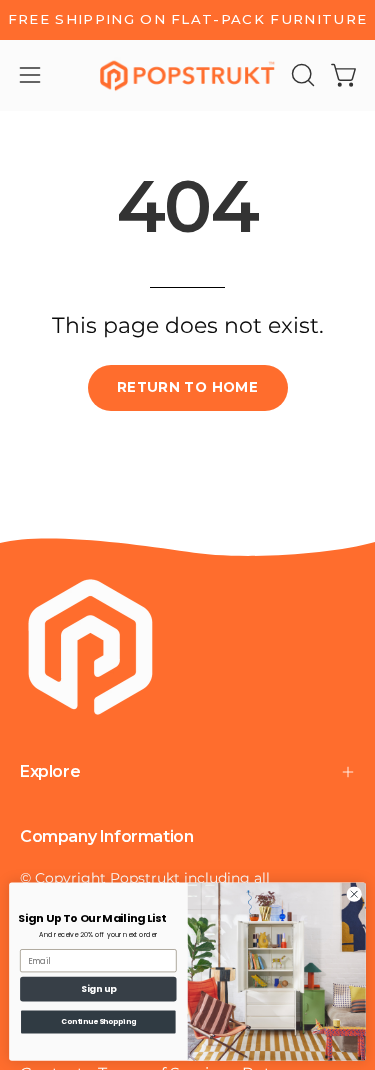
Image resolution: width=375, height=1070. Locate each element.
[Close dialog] (354, 894)
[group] (187, 20)
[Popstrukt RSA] (188, 75)
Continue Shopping (98, 1021)
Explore (50, 771)
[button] (301, 75)
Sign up (98, 989)
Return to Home (187, 387)
